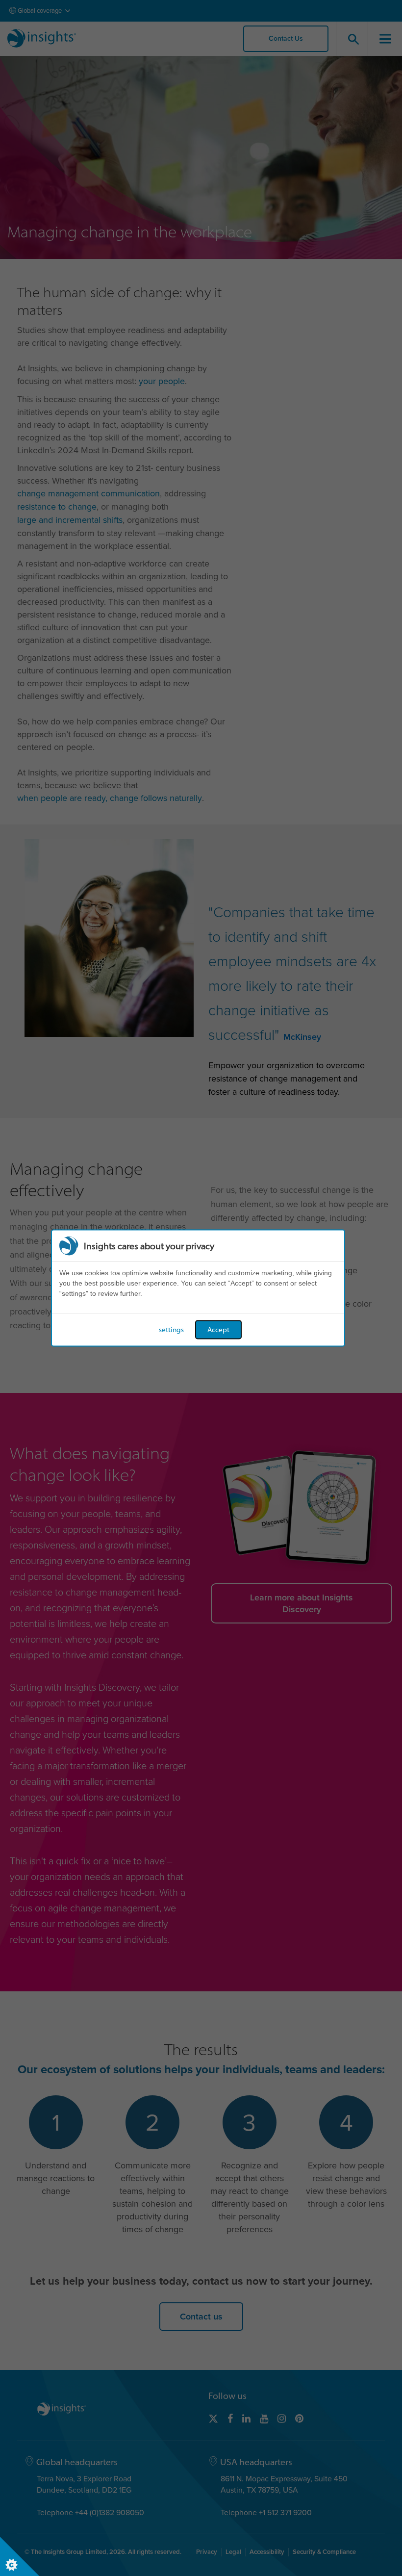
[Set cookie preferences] (20, 2556)
